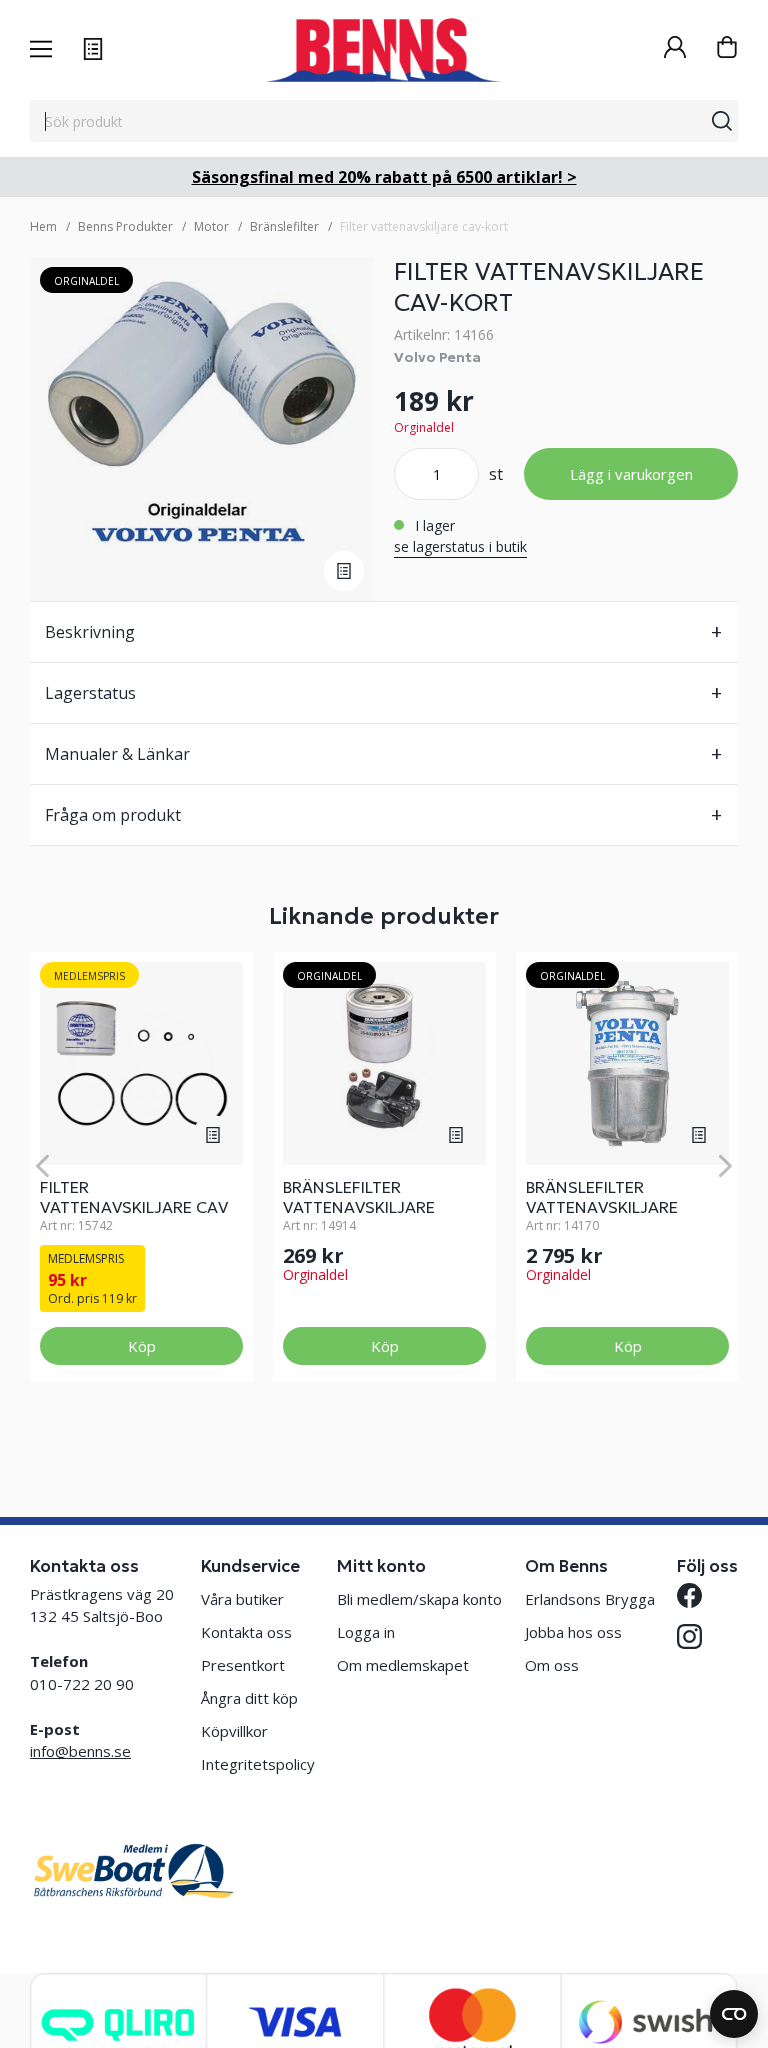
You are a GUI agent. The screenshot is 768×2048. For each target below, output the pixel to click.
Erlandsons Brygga (590, 1599)
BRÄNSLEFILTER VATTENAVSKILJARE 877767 (602, 1207)
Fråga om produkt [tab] (113, 815)
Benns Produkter (125, 226)
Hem (43, 226)
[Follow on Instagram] (689, 1636)
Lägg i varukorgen (631, 474)
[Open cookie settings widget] (734, 2014)
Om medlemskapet (403, 1665)
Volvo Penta (437, 357)
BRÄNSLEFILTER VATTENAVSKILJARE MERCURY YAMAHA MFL (374, 1207)
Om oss (552, 1665)
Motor (211, 226)
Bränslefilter (284, 226)
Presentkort (243, 1665)
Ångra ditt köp (249, 1698)
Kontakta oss (246, 1632)
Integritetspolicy (258, 1764)
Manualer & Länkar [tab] (117, 754)
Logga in (366, 1632)
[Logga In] (675, 49)
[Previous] (42, 1166)
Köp (142, 1346)
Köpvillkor (234, 1731)
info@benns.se (80, 1751)
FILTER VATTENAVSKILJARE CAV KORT (134, 1207)
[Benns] (383, 50)
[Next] (725, 1166)
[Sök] (722, 121)
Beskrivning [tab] (90, 632)
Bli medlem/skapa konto (419, 1599)
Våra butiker (242, 1599)
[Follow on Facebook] (689, 1595)
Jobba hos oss (573, 1632)
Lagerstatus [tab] (90, 693)
